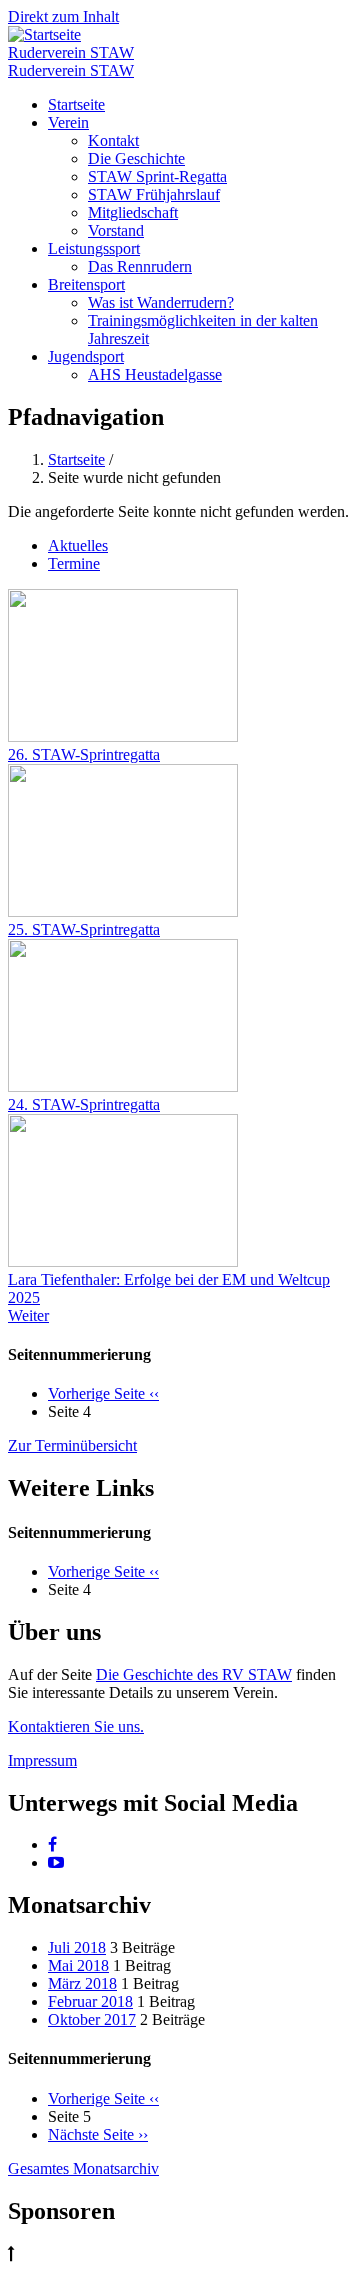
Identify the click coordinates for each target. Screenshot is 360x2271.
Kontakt (113, 140)
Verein (68, 122)
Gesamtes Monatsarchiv (83, 2168)
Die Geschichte (136, 158)
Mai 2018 (78, 1965)
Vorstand (116, 230)
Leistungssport (94, 248)
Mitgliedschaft (133, 212)
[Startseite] (44, 34)
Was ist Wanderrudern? (161, 302)
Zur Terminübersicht (72, 1445)
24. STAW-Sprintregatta (84, 1104)
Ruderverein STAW (71, 52)
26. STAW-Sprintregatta (84, 754)
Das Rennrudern (140, 266)
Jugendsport (86, 356)
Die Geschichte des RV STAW (194, 1674)
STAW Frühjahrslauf (154, 194)
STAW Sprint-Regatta (157, 176)
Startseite (76, 104)
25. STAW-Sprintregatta (84, 929)
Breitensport (86, 284)
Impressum (42, 1760)
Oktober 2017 (92, 2019)
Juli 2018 (77, 1947)
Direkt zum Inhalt (63, 16)
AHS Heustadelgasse (155, 374)
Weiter (28, 1315)
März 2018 (82, 1983)
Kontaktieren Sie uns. (76, 1726)
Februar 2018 (90, 2001)
